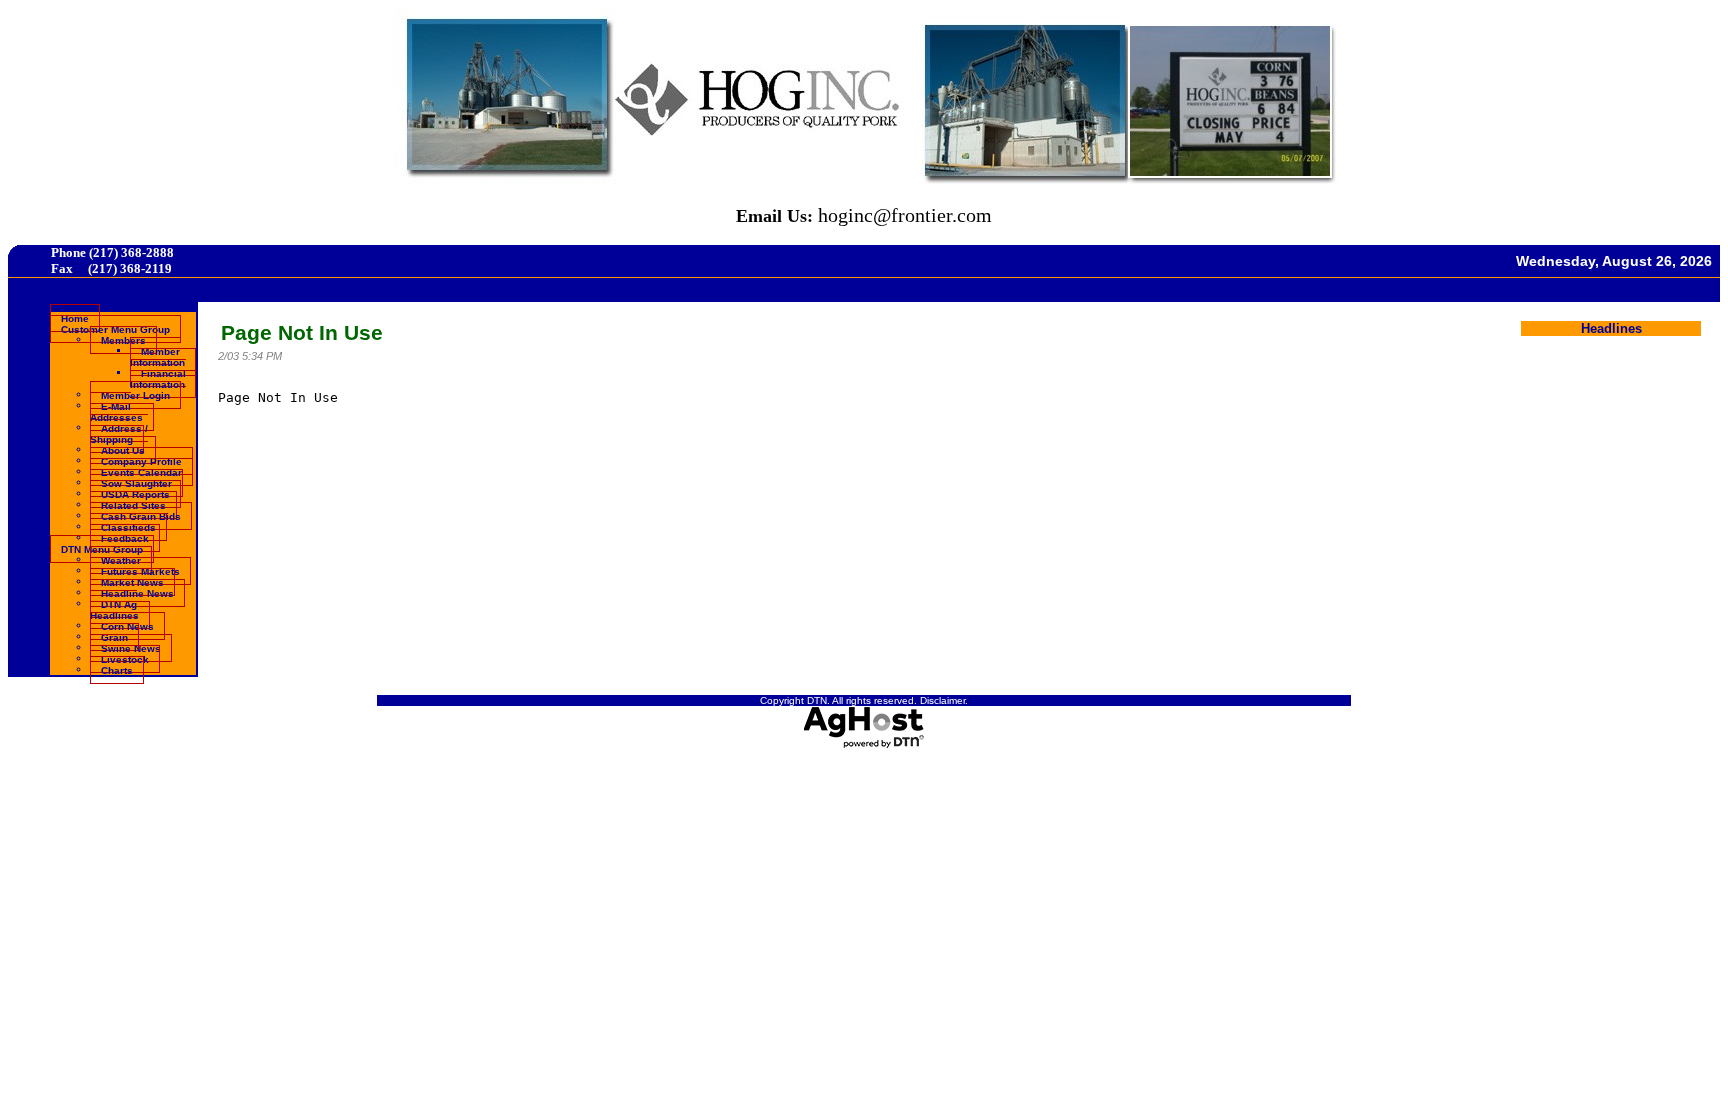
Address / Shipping (119, 433)
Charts (117, 669)
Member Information (157, 356)
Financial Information (158, 378)
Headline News (137, 592)
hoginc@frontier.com (905, 215)
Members (123, 339)
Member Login (135, 394)
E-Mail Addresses (116, 411)
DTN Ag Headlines (114, 609)
